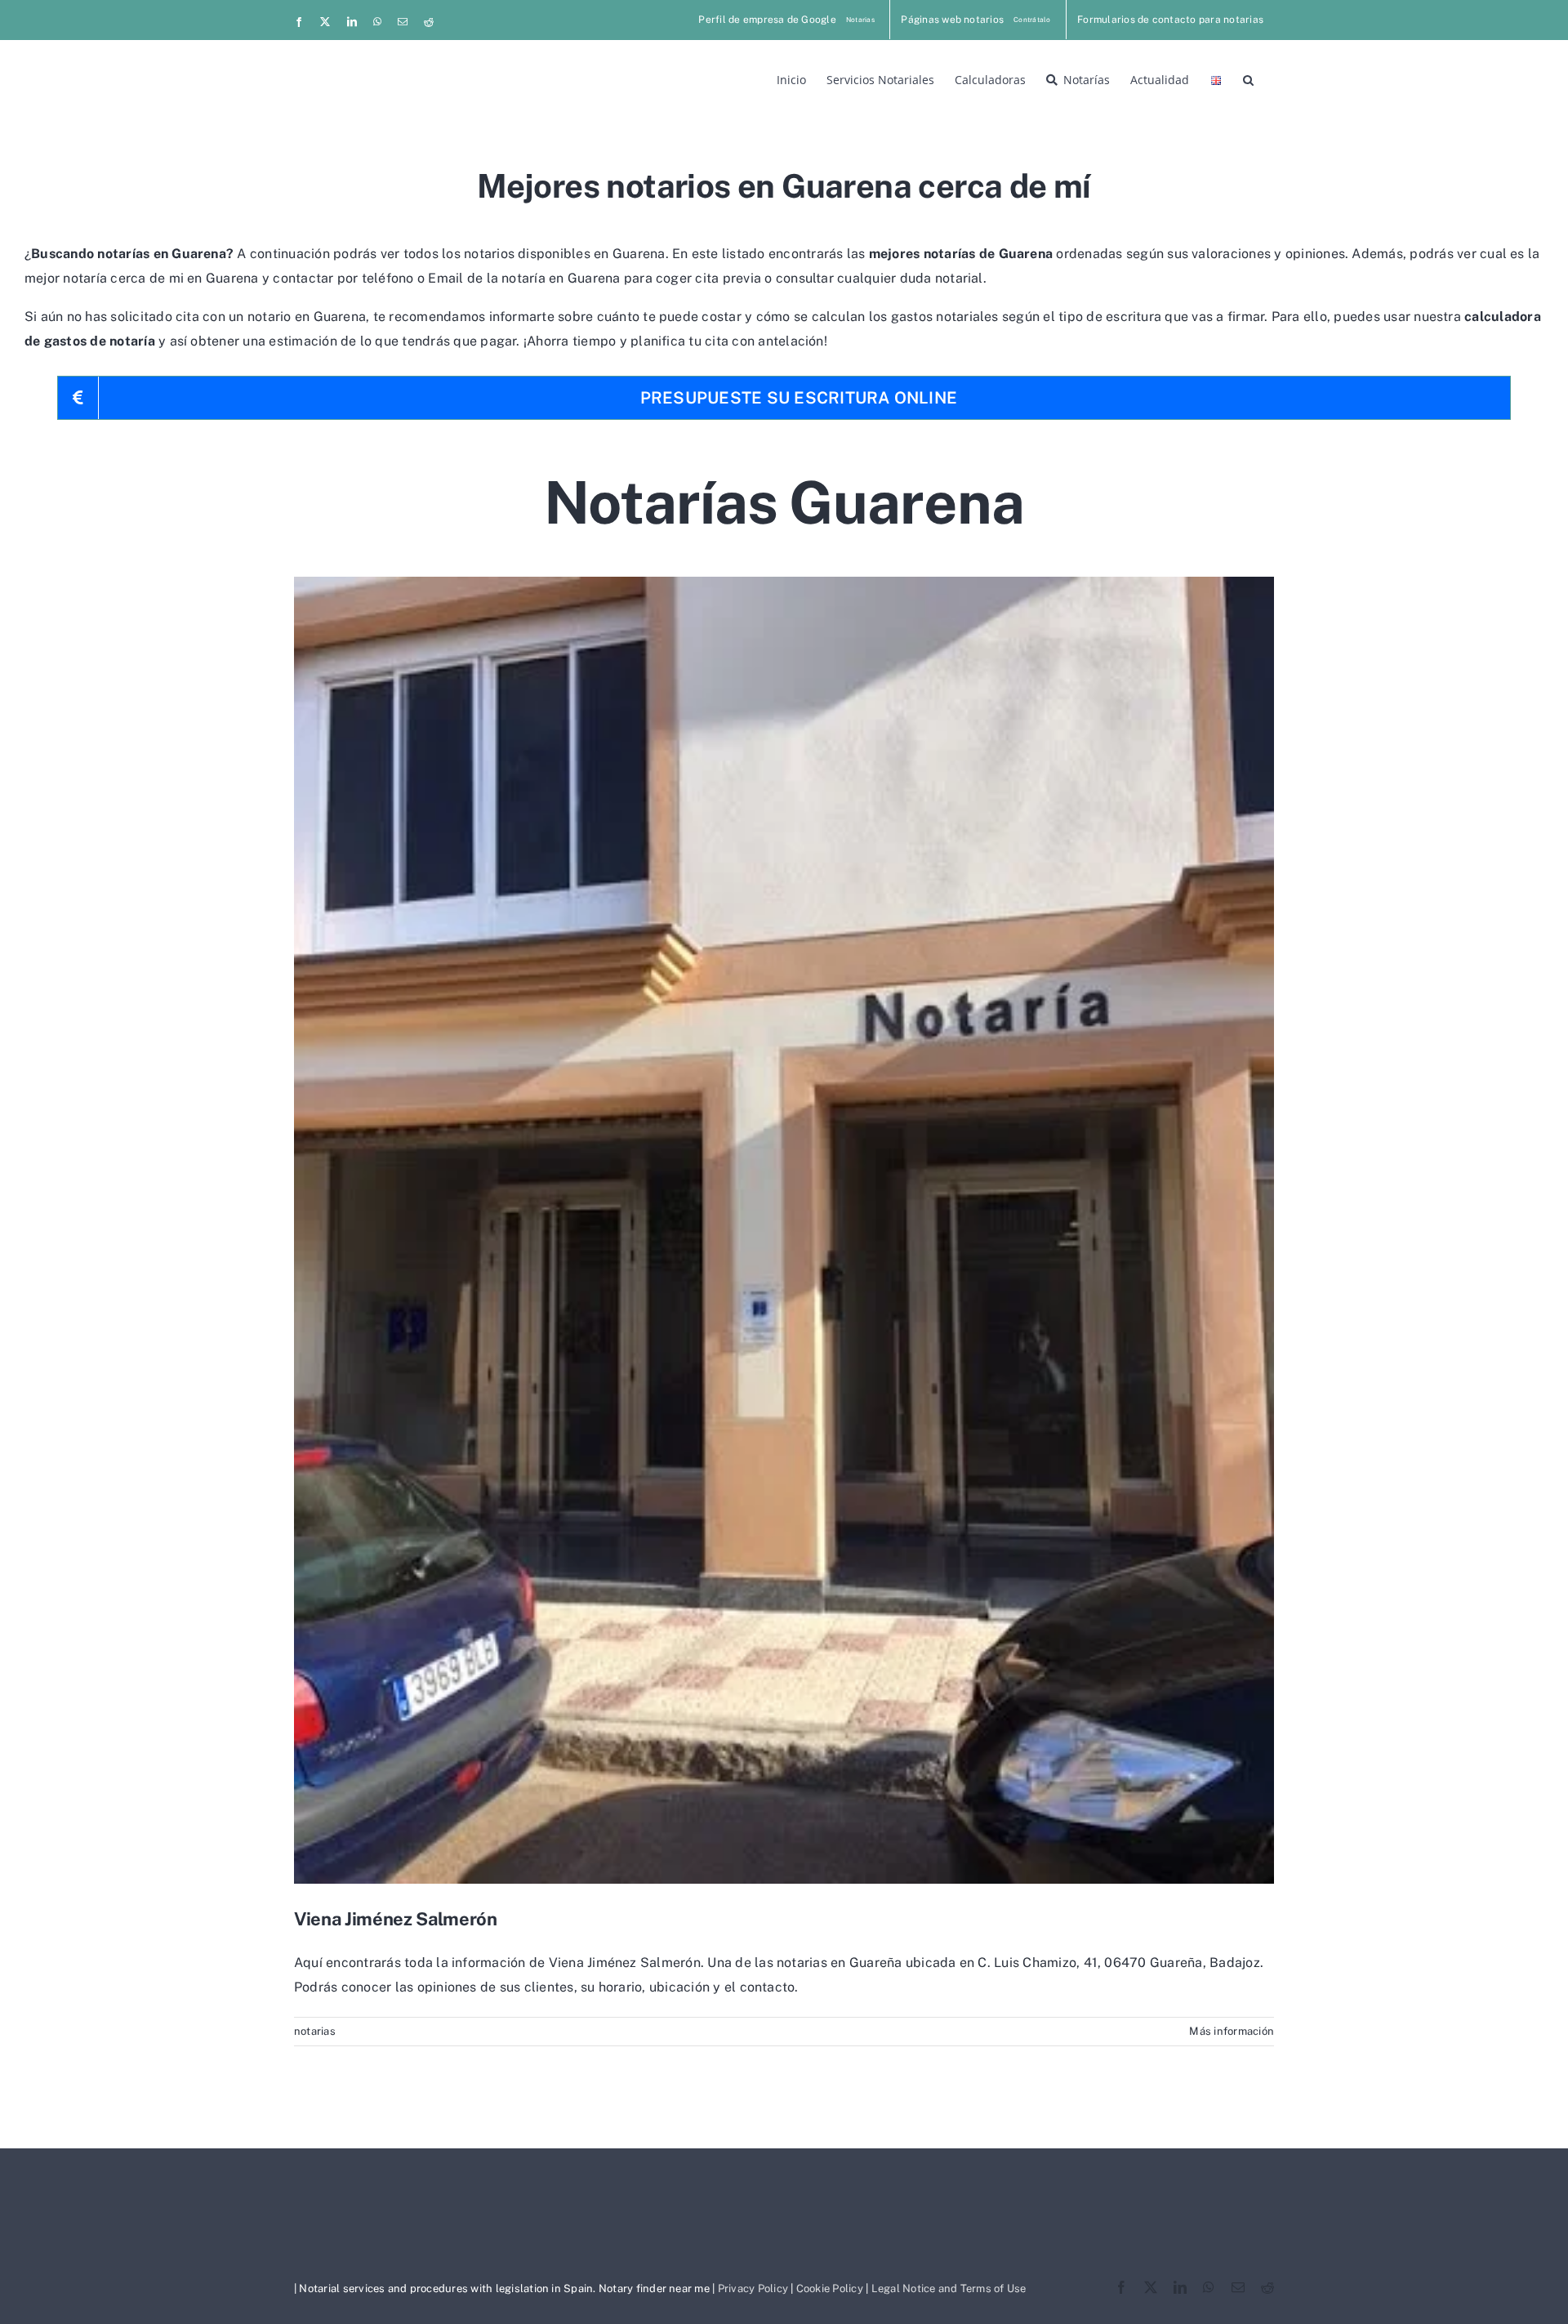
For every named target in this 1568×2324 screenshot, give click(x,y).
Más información (1232, 2031)
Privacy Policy (753, 2288)
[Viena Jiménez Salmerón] (784, 1230)
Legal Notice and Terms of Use (949, 2288)
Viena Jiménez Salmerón (396, 1919)
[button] (1248, 78)
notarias (315, 2031)
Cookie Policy (830, 2288)
